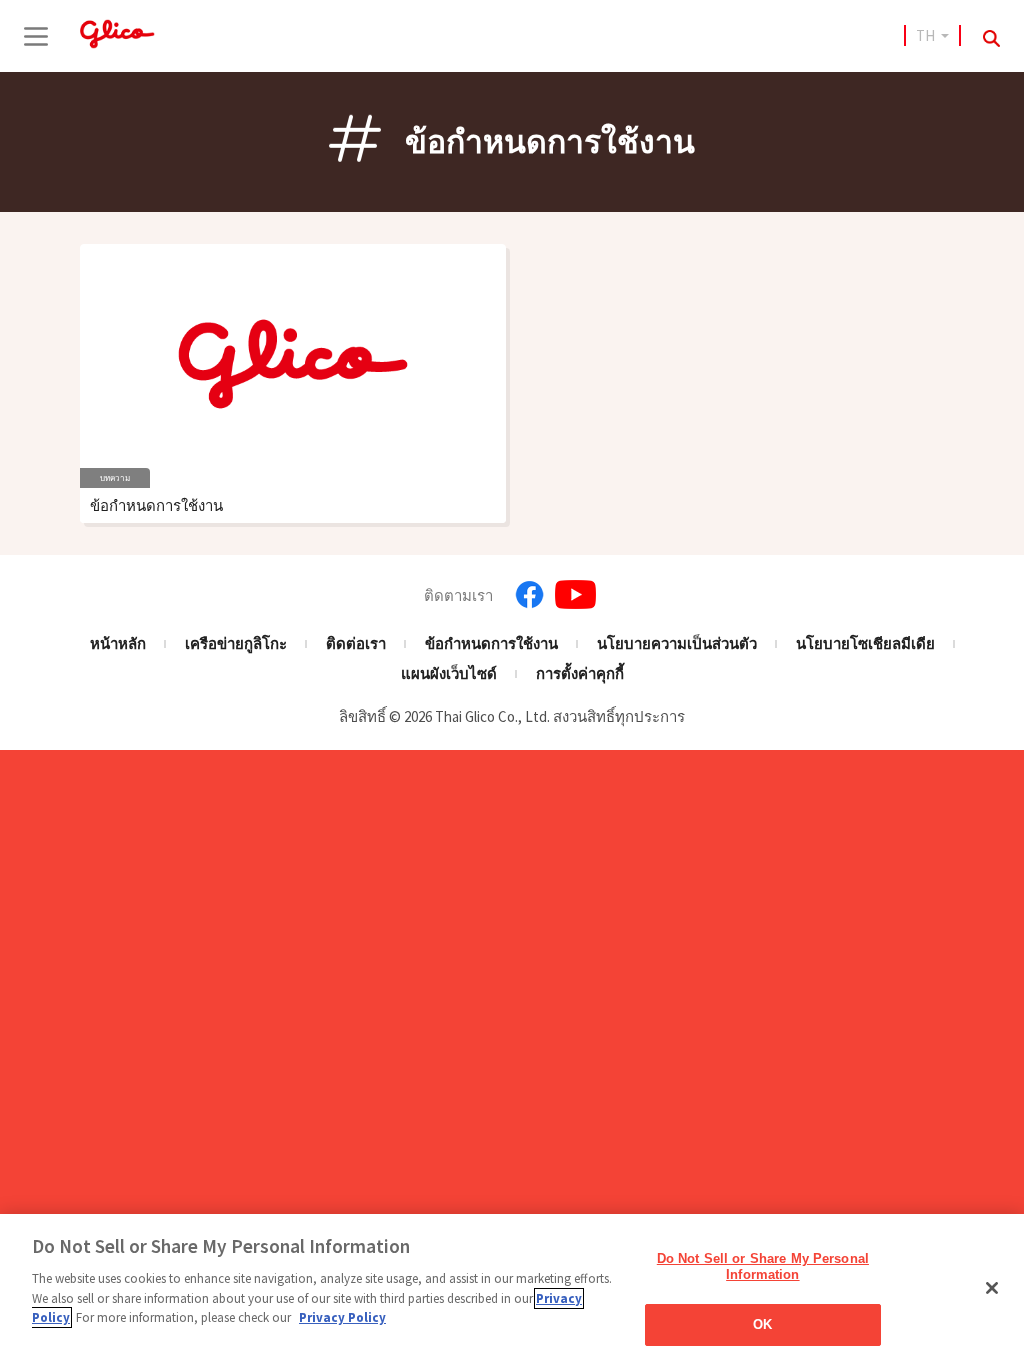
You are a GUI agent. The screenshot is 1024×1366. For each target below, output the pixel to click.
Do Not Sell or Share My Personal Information (763, 1266)
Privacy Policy (342, 1317)
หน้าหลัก (118, 643)
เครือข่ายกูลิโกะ (236, 643)
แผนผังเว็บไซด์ (449, 673)
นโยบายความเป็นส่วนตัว (677, 643)
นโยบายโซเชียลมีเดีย (865, 643)
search (991, 38)
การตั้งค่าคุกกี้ (580, 673)
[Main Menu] (36, 36)
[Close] (992, 1288)
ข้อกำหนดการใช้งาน (491, 643)
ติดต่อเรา (356, 643)
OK (762, 1324)
